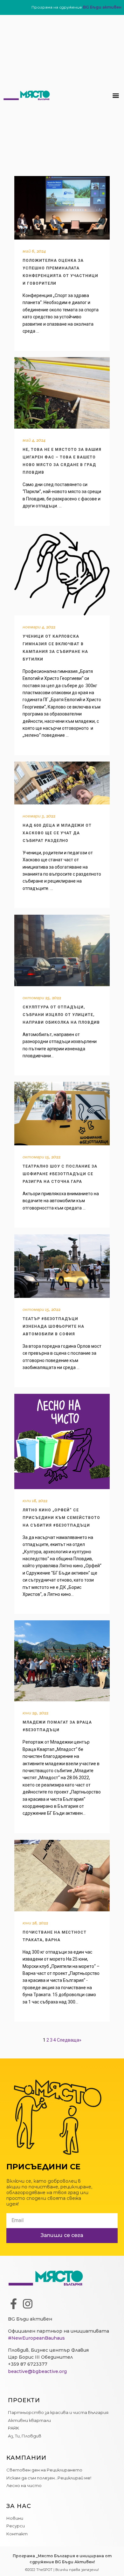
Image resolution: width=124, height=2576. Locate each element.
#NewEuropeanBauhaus (36, 2338)
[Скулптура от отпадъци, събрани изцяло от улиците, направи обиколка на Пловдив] (62, 950)
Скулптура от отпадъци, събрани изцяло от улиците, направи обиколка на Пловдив (61, 1015)
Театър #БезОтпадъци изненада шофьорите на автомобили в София (53, 1326)
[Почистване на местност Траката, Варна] (62, 1876)
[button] (116, 95)
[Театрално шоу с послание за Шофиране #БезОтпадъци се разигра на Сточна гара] (62, 1114)
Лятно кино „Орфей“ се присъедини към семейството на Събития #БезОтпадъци (61, 1518)
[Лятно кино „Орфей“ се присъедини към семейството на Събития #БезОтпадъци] (62, 1441)
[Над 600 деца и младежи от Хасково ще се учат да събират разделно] (62, 783)
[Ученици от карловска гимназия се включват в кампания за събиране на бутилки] (62, 574)
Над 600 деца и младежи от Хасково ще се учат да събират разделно (57, 833)
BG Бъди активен (102, 7)
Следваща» (69, 2040)
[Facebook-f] (13, 2304)
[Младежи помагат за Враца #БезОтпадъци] (62, 1661)
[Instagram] (28, 2304)
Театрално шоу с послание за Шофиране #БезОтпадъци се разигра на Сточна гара (60, 1174)
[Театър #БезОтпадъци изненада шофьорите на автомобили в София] (62, 1266)
